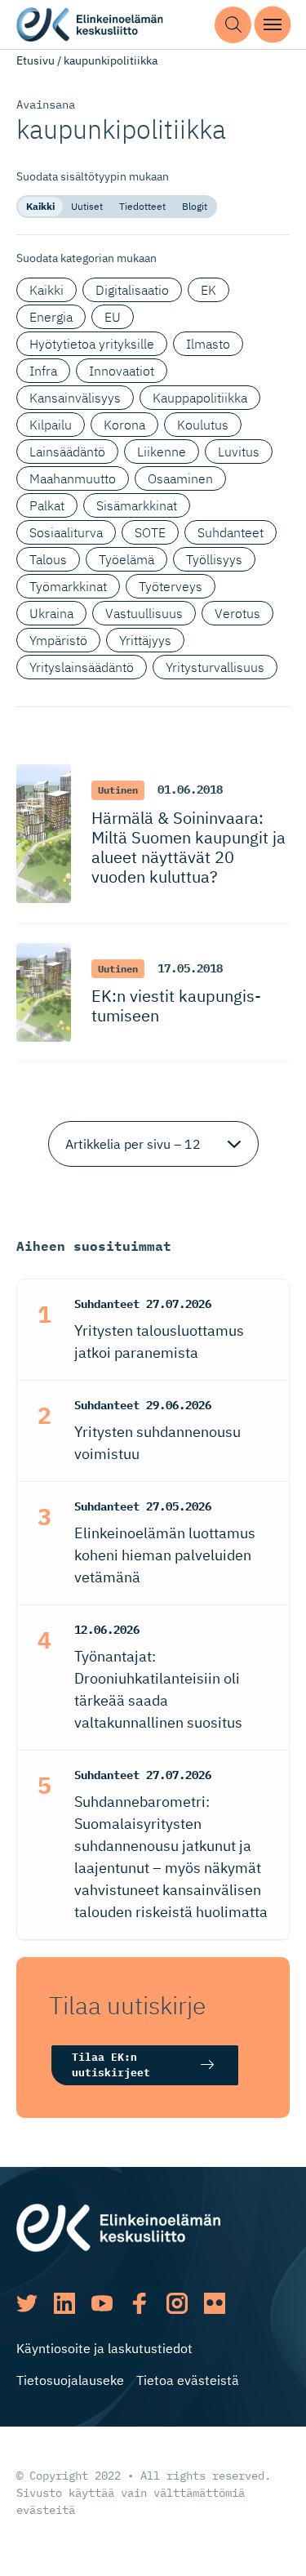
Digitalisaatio (132, 290)
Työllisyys (214, 559)
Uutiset (87, 206)
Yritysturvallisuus (215, 667)
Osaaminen (180, 478)
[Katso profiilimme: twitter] (27, 2303)
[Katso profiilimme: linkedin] (64, 2303)
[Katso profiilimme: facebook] (140, 2303)
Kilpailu (51, 425)
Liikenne (162, 452)
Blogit (195, 206)
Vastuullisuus (144, 613)
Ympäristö (58, 640)
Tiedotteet (142, 206)
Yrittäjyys (145, 640)
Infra (43, 371)
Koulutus (203, 425)
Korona (124, 425)
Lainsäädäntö (67, 452)
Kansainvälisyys (75, 398)
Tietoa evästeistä (188, 2380)
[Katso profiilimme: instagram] (177, 2303)
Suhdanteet (231, 532)
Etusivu (35, 60)
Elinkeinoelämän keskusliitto (90, 25)
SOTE (150, 532)
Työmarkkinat (68, 586)
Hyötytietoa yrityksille (92, 344)
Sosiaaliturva (66, 532)
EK (208, 290)
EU (113, 317)
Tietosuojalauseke (70, 2380)
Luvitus (239, 452)
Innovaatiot (122, 371)
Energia (51, 317)
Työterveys (171, 586)
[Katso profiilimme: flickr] (215, 2303)
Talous (48, 559)
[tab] (40, 207)
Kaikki (40, 206)
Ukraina (51, 613)
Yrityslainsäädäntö (82, 667)
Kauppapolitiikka (200, 398)
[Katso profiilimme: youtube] (102, 2303)
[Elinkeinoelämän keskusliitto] (118, 2227)
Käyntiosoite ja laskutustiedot (104, 2348)
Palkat (47, 505)
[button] (233, 25)
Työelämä (126, 559)
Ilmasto (208, 344)
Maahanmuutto (73, 478)
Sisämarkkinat (137, 505)
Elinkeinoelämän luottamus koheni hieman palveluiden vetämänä (165, 1555)
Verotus (237, 613)
